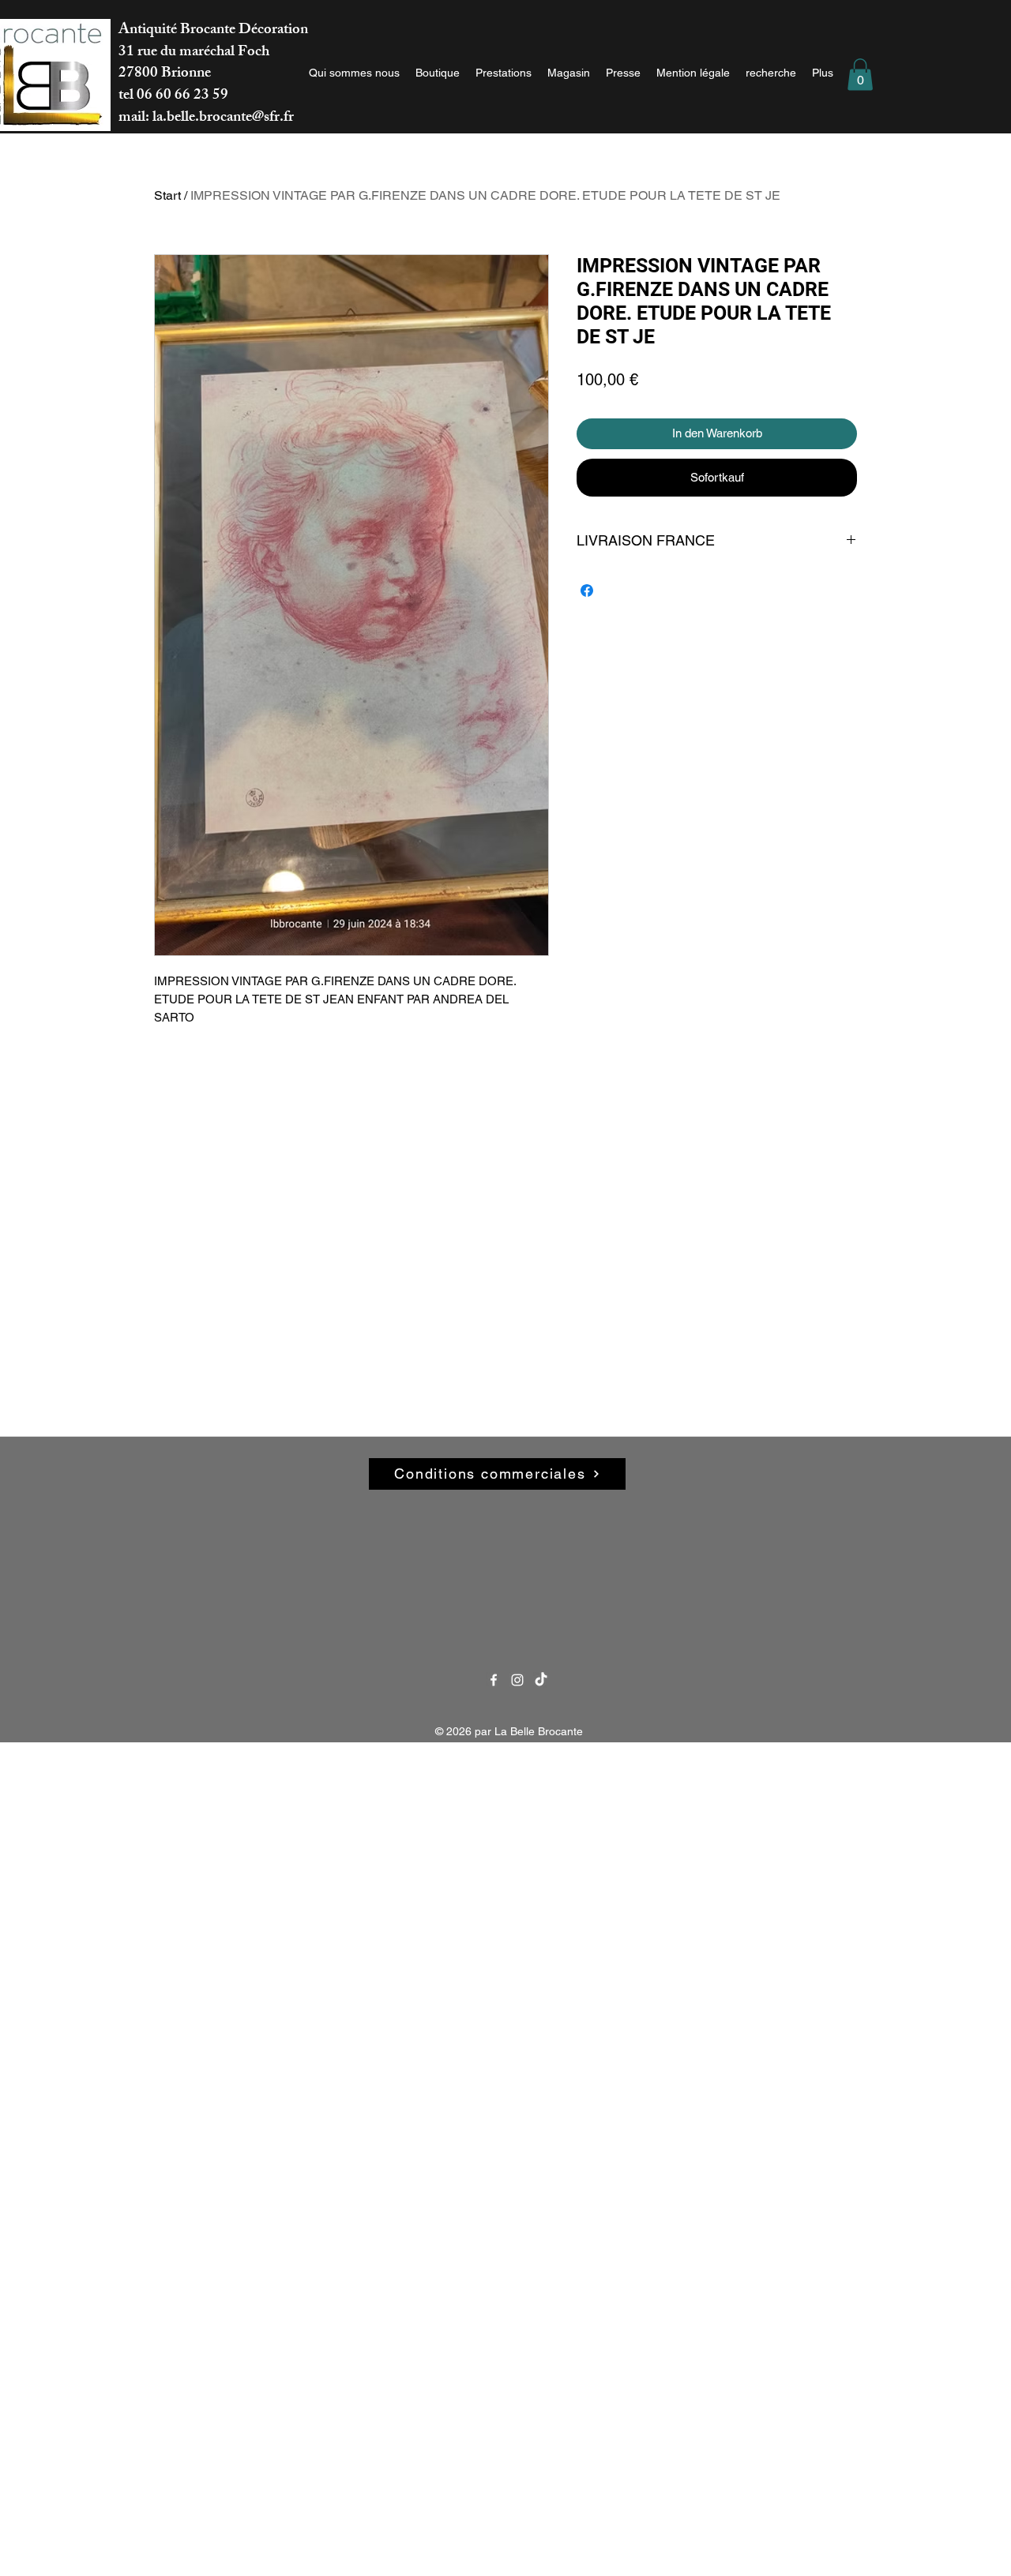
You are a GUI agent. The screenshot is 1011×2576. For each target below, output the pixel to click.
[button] (860, 75)
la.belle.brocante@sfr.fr (223, 118)
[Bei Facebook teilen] (587, 591)
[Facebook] (494, 1680)
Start (167, 195)
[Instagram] (517, 1680)
